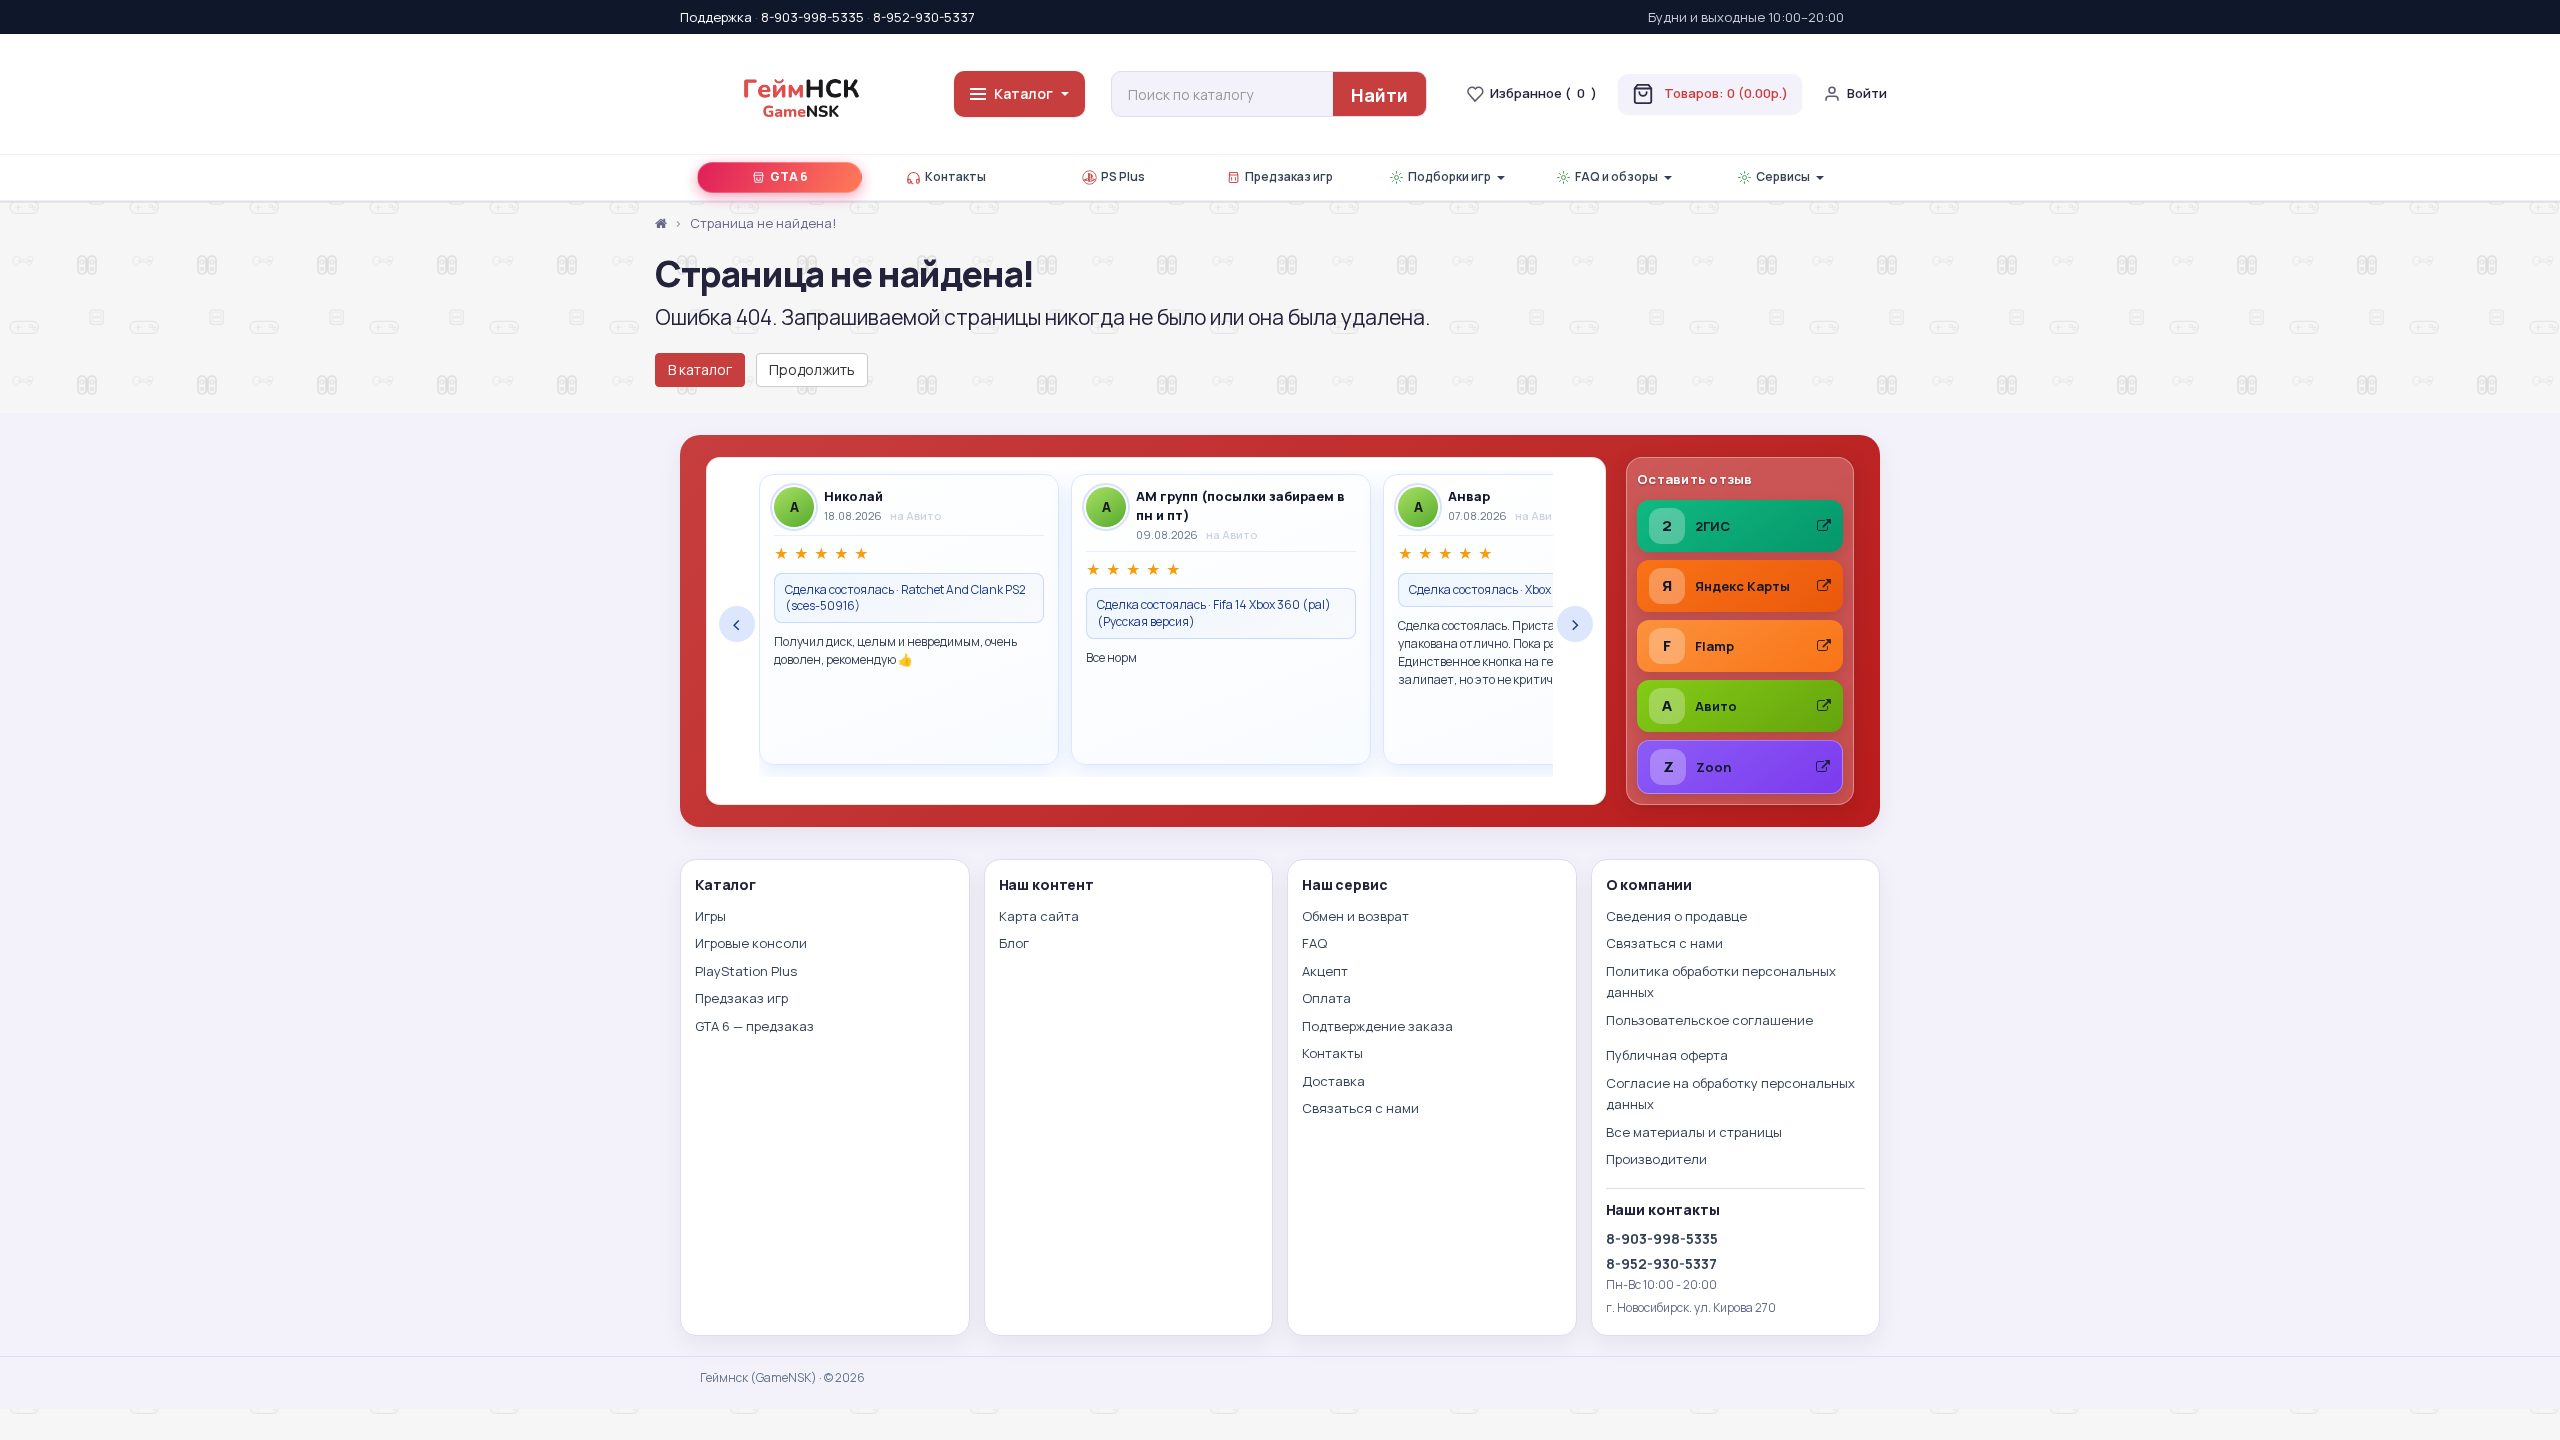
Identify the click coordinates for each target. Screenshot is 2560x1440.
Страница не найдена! (763, 223)
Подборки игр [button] (1449, 176)
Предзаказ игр (1289, 176)
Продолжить (812, 369)
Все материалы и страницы (1694, 1132)
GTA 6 (789, 176)
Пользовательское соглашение (1709, 1020)
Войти (1867, 93)
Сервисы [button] (1783, 176)
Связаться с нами (1360, 1108)
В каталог (700, 369)
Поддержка (716, 17)
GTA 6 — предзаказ (754, 1026)
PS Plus (1123, 176)
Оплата (1326, 998)
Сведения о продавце (1676, 916)
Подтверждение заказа (1377, 1026)
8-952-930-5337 (924, 17)
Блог (1014, 943)
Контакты (955, 176)
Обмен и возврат (1355, 916)
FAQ (1314, 943)
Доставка (1333, 1081)
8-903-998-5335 (812, 17)
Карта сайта (1039, 916)
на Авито (916, 515)
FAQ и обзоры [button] (1616, 176)
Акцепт (1325, 971)
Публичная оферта (1667, 1055)
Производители (1656, 1159)
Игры (710, 916)
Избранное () (1543, 93)
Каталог (1023, 93)
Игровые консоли (751, 943)
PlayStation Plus (746, 971)
